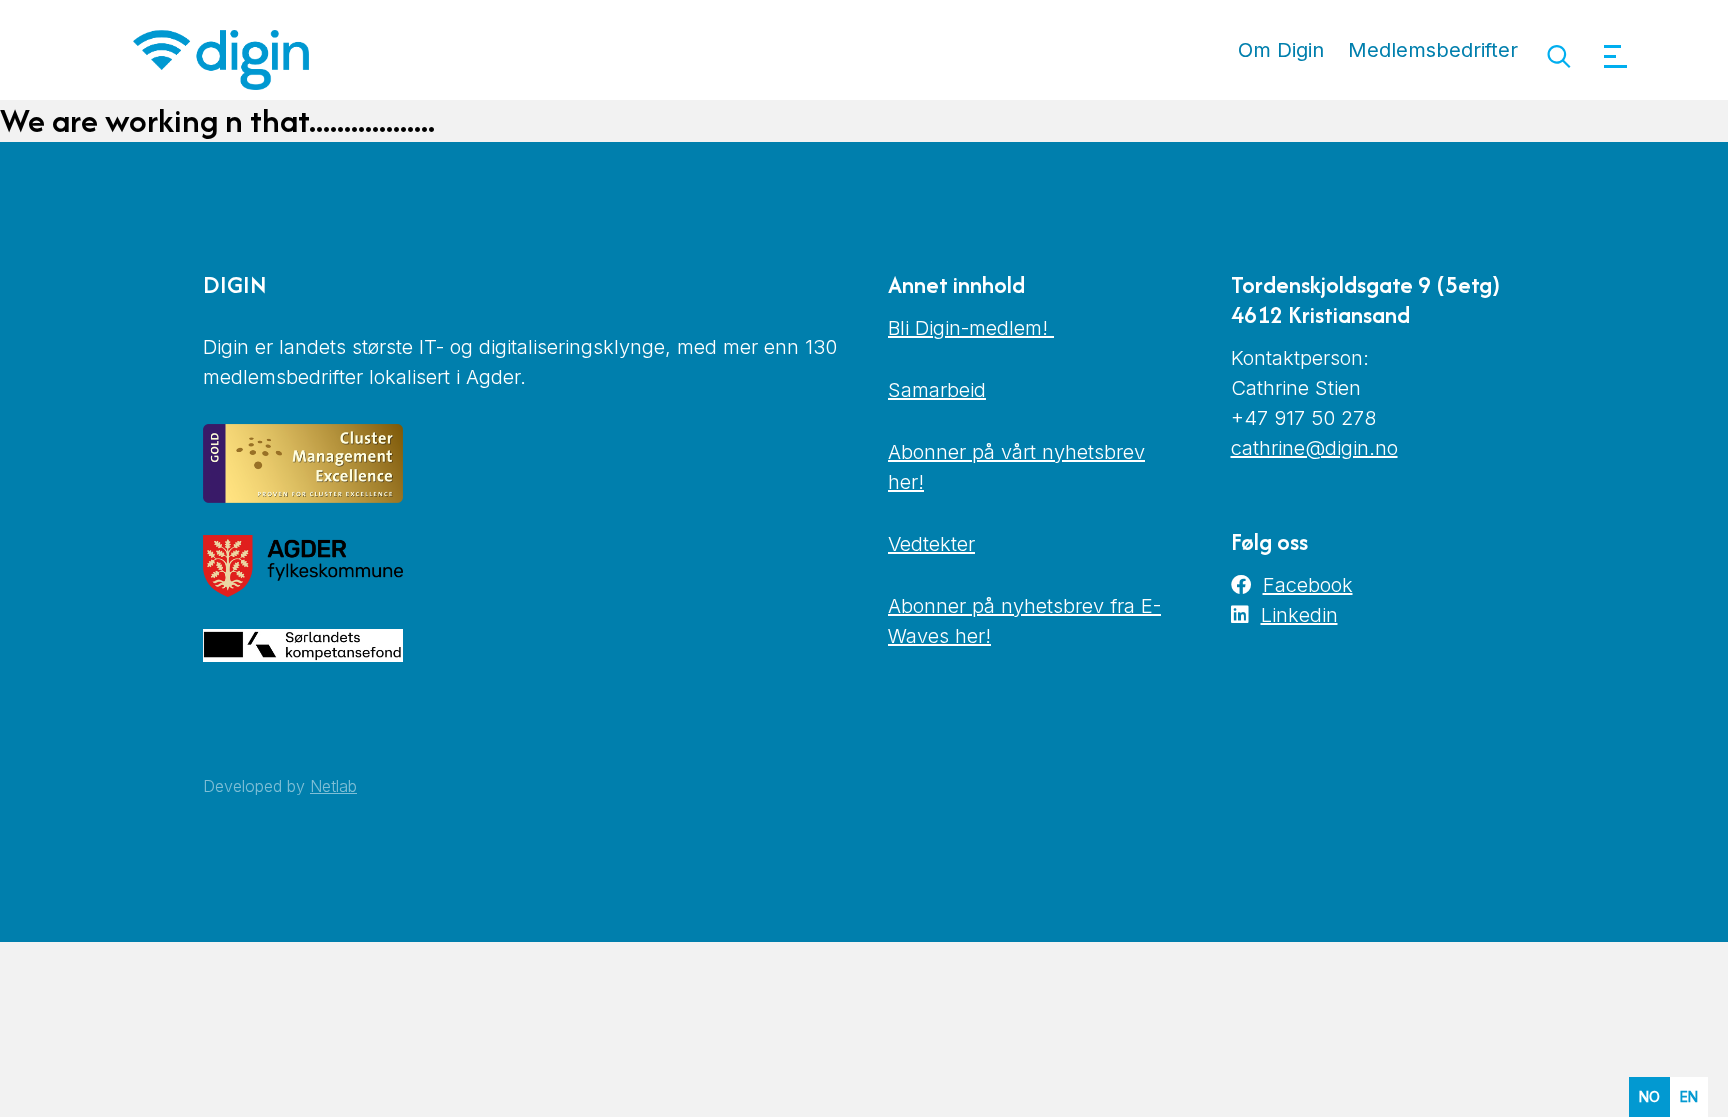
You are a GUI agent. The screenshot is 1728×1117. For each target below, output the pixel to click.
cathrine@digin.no (1314, 448)
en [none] (1689, 1096)
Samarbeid (937, 390)
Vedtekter (931, 544)
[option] (1689, 1097)
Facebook (1308, 585)
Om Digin (1281, 50)
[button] (1558, 56)
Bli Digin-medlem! (971, 328)
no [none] (1649, 1096)
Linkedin (1299, 615)
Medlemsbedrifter (1433, 50)
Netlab (333, 786)
